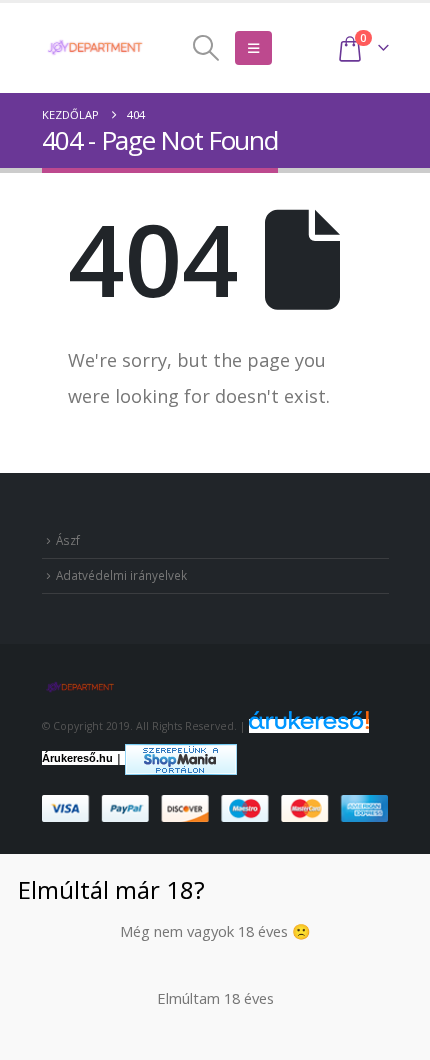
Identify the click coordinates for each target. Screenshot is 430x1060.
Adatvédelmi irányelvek (121, 575)
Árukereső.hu (77, 758)
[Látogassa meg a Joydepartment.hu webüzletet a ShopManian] (181, 758)
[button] (206, 48)
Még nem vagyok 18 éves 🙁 (215, 931)
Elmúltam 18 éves (215, 998)
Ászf (68, 540)
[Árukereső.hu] (309, 726)
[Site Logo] (97, 47)
